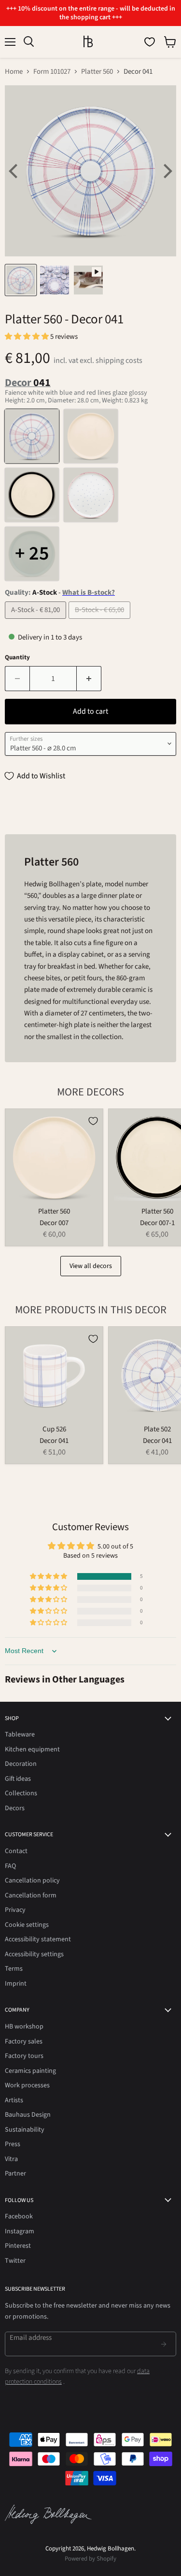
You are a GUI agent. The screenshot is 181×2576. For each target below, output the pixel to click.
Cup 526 (54, 1429)
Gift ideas (18, 1779)
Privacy (15, 1910)
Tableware (20, 1735)
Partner (15, 2174)
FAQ (10, 1866)
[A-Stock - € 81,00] (37, 621)
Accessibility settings (34, 1954)
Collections (21, 1793)
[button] (28, 337)
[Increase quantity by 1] (89, 679)
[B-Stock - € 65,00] (101, 621)
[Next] (167, 171)
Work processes (27, 2085)
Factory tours (24, 2056)
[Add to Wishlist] (93, 1121)
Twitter (15, 2261)
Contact (16, 1851)
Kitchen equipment (32, 1749)
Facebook (19, 2216)
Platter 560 (97, 72)
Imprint (16, 1984)
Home (14, 72)
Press (13, 2144)
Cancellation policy (32, 1881)
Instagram (20, 2231)
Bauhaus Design (28, 2115)
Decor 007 (54, 1223)
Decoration (21, 1764)
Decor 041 (54, 1441)
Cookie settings (27, 1925)
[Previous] (14, 171)
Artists (14, 2100)
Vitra (11, 2159)
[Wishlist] (150, 42)
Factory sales (24, 2042)
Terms (14, 1969)
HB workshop (24, 2027)
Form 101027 (52, 72)
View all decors (91, 1266)
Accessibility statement (38, 1939)
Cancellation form (31, 1895)
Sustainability (25, 2130)
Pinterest (18, 2246)
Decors (15, 1808)
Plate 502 (157, 1429)
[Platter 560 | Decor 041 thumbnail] (21, 280)
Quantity (17, 658)
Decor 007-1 (157, 1223)
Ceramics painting (30, 2071)
